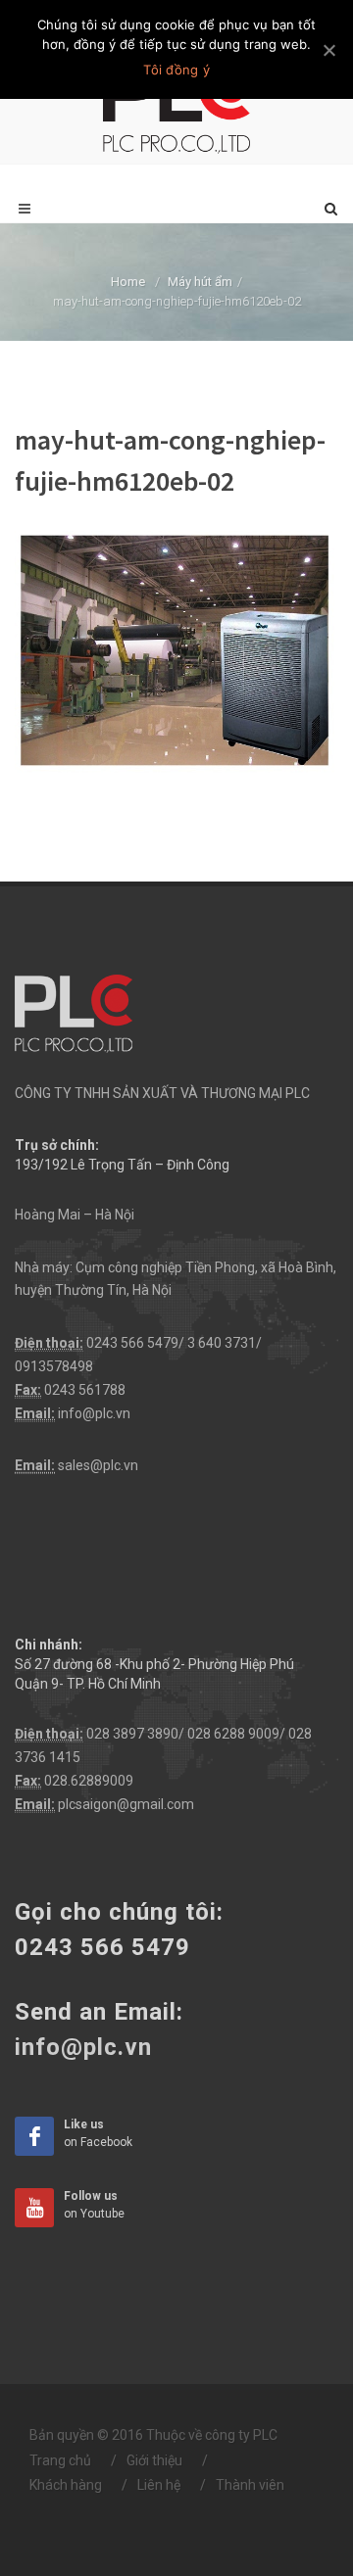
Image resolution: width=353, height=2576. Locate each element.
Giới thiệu (154, 2460)
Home (128, 282)
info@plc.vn (94, 1413)
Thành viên (250, 2485)
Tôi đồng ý (176, 70)
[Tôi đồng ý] (328, 50)
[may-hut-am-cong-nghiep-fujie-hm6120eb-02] (176, 651)
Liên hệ (159, 2485)
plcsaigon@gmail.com (126, 1804)
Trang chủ (60, 2460)
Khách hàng (66, 2485)
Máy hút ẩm (200, 282)
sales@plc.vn (98, 1465)
